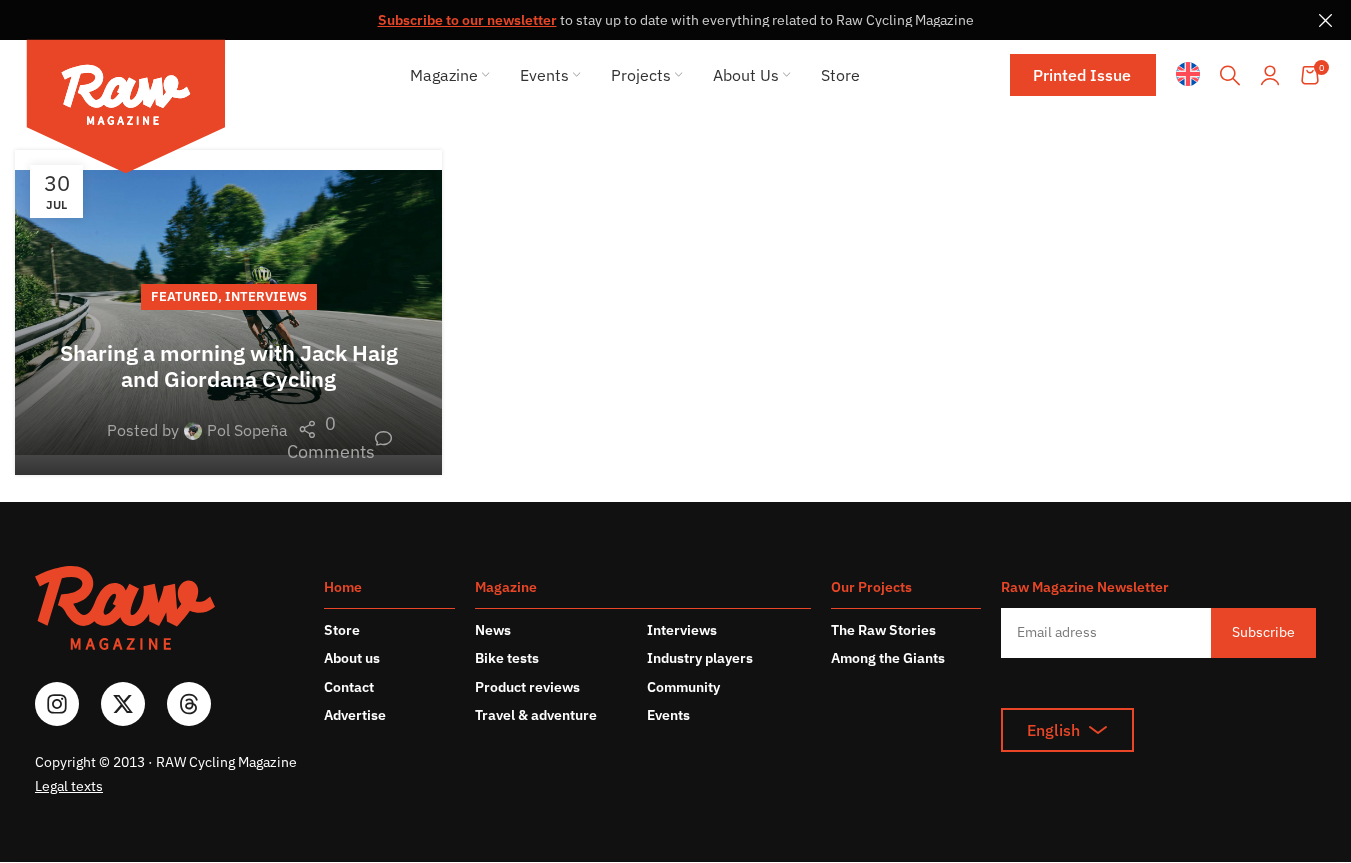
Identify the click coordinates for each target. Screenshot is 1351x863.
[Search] (1230, 75)
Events (668, 715)
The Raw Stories (883, 630)
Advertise (355, 715)
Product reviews (527, 687)
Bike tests (507, 658)
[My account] (1270, 75)
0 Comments (339, 438)
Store (342, 630)
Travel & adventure (536, 715)
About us (352, 658)
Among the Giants (888, 658)
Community (683, 687)
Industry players (700, 658)
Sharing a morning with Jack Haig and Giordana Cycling (229, 365)
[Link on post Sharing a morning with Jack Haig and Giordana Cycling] (228, 312)
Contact (349, 687)
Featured (184, 296)
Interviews (266, 296)
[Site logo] (126, 110)
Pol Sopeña (247, 430)
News (493, 630)
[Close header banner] (1326, 20)
